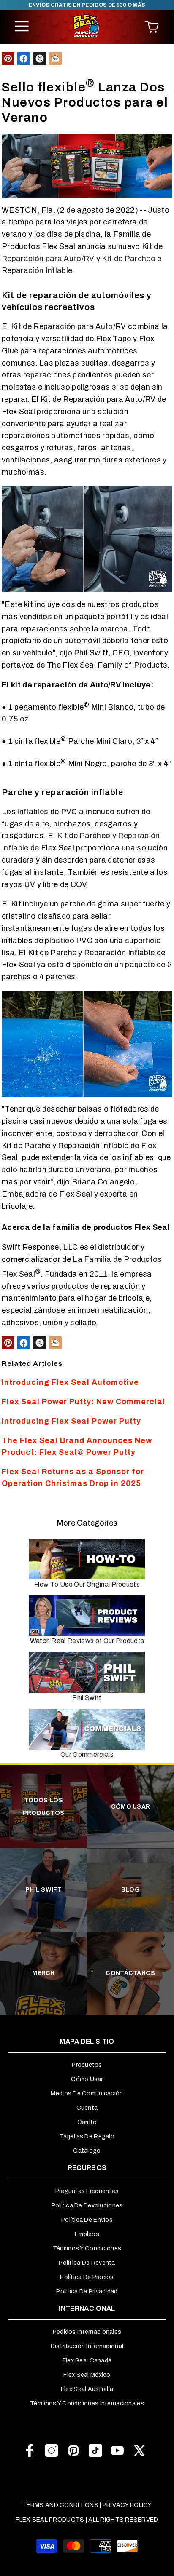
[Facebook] (30, 2450)
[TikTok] (95, 2450)
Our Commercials (87, 1754)
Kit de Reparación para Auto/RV (69, 326)
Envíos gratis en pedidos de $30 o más (87, 5)
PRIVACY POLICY (127, 2505)
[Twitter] (139, 2450)
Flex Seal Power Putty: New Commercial (83, 1402)
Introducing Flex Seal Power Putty (71, 1421)
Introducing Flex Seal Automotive (70, 1382)
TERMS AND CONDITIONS (60, 2505)
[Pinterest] (73, 2450)
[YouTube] (117, 2450)
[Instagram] (52, 2450)
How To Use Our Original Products (87, 1584)
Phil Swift (87, 1698)
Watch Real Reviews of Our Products (87, 1641)
